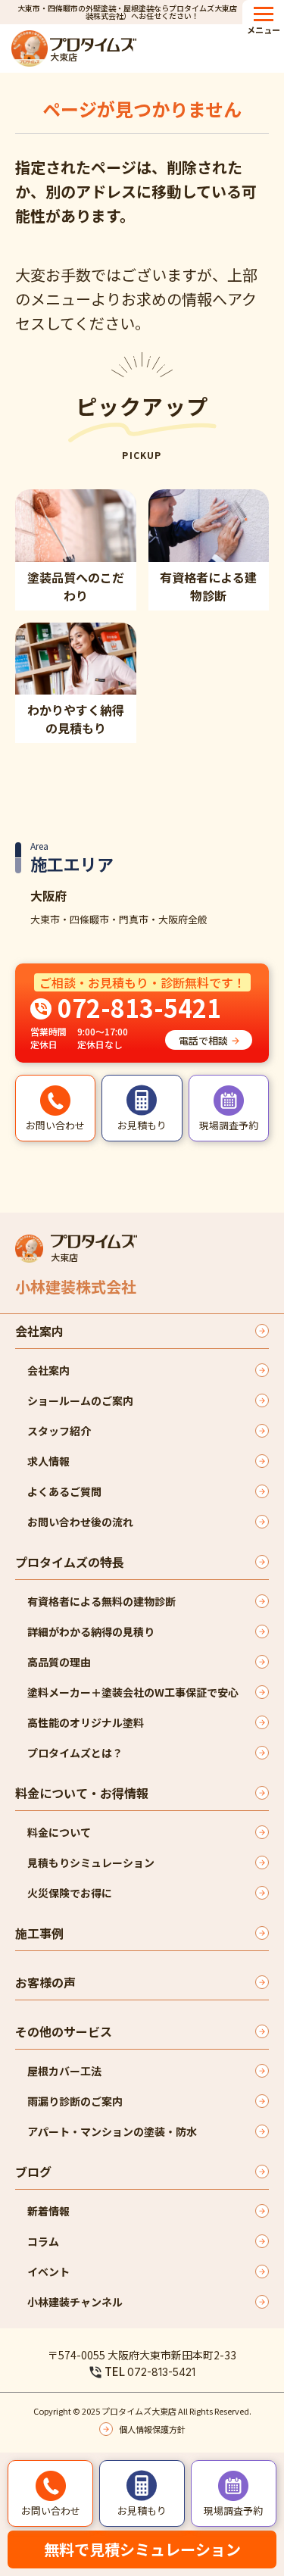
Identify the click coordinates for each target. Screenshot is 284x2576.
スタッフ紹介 (59, 1431)
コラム (43, 2241)
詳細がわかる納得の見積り (91, 1631)
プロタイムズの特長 (70, 1562)
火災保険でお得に (70, 1893)
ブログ (33, 2172)
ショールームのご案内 (80, 1400)
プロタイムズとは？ (75, 1753)
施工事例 (39, 1933)
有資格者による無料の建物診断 (101, 1601)
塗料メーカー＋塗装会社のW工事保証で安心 (133, 1692)
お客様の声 (45, 1982)
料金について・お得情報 (82, 1793)
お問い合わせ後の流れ (80, 1522)
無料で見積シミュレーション (142, 2549)
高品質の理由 (59, 1662)
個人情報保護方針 (152, 2429)
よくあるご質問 (64, 1491)
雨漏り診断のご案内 (75, 2101)
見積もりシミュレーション (91, 1863)
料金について (59, 1832)
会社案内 (39, 1331)
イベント (48, 2272)
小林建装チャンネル (75, 2302)
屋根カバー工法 (64, 2071)
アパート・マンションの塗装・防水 (112, 2131)
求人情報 (48, 1461)
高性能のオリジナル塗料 (86, 1722)
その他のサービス (64, 2031)
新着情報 (48, 2211)
